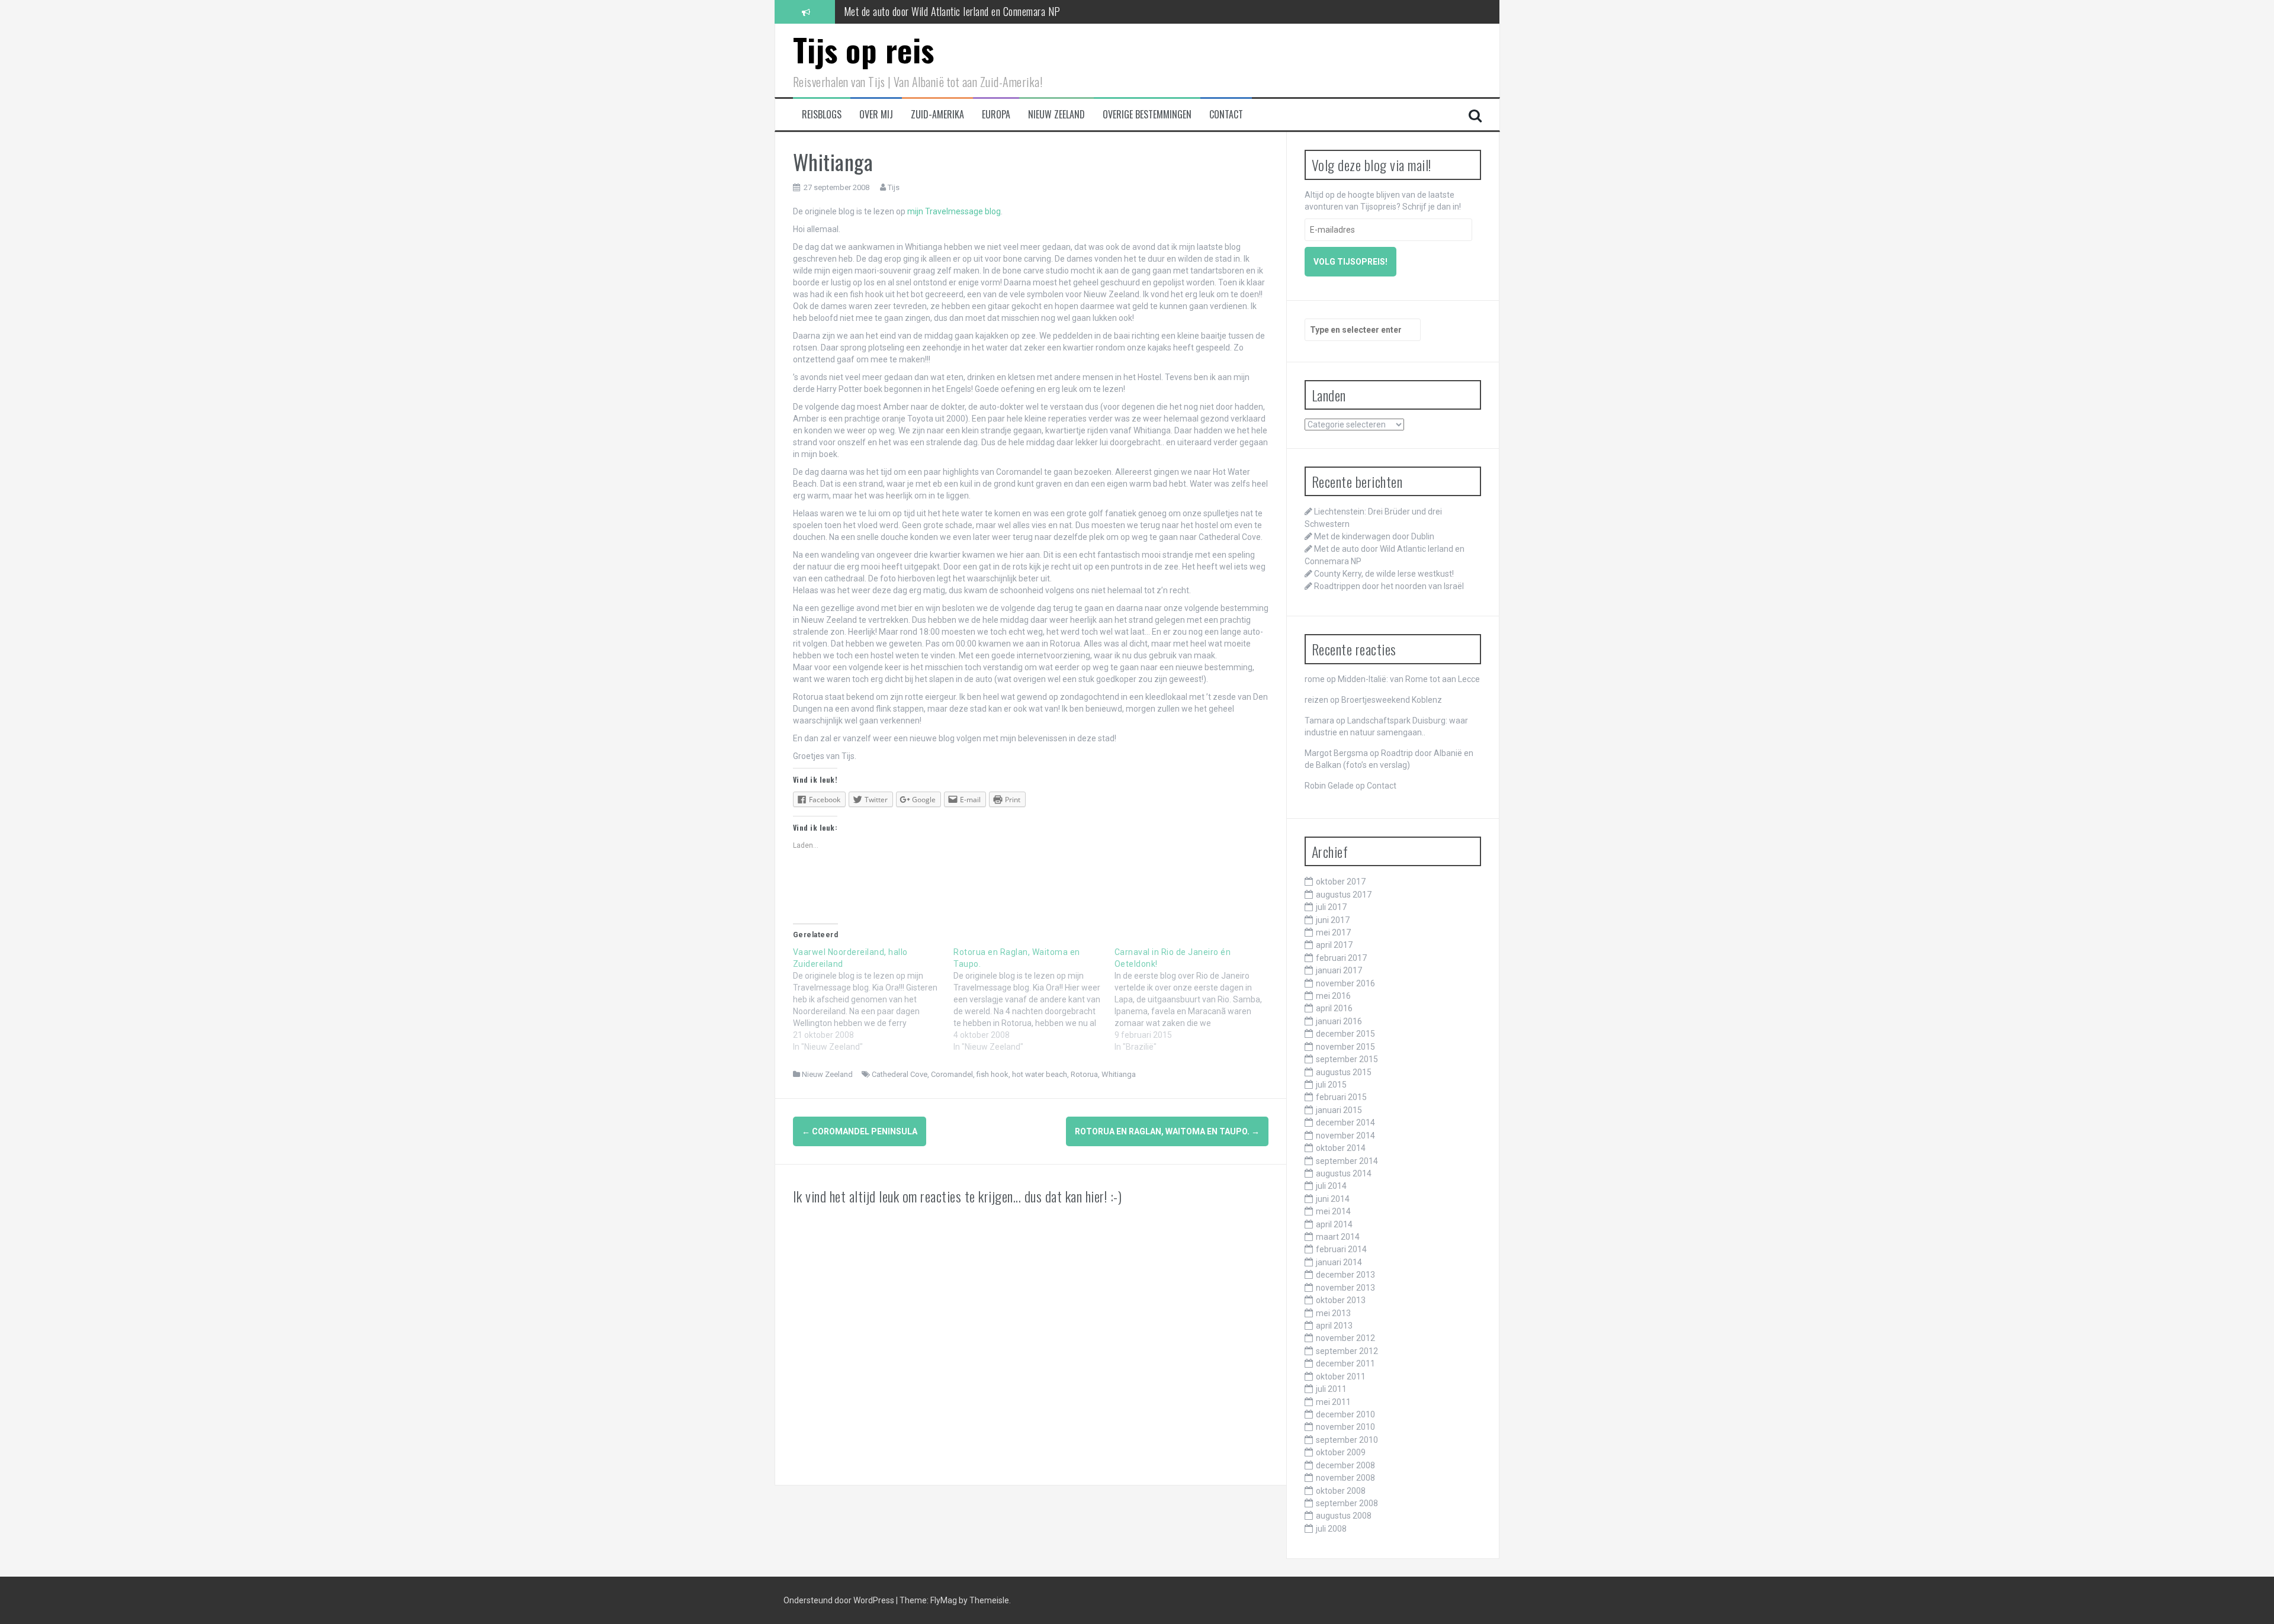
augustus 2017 (1344, 895)
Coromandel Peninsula (860, 1131)
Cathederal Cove (900, 1074)
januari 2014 (1339, 1262)
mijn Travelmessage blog (954, 211)
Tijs (894, 187)
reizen (1316, 700)
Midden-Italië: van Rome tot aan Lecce (1409, 679)
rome (1315, 679)
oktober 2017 (1341, 882)
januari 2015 (1339, 1110)
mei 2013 (1333, 1313)
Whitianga (1119, 1074)
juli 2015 (1331, 1085)
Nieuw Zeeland (1056, 115)
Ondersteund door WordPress (840, 1600)
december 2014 (1345, 1123)
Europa (996, 115)
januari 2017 (1339, 970)
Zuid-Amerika (937, 115)
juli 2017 (1331, 907)
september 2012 (1347, 1351)
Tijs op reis (864, 49)
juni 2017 (1333, 920)
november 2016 (1345, 983)
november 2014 (1345, 1136)
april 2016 (1334, 1008)
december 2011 (1345, 1363)
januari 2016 (1339, 1021)
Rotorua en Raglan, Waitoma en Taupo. (1167, 1131)
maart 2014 (1338, 1237)
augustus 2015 (1344, 1072)
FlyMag (944, 1600)
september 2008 (1347, 1503)
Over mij (876, 115)
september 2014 (1347, 1161)
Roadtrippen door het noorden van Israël (1389, 586)
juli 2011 (1331, 1389)
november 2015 (1345, 1047)
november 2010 (1345, 1427)
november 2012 (1345, 1338)
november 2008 (1345, 1478)
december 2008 (1345, 1465)
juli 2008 (1331, 1529)
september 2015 (1347, 1059)
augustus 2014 (1344, 1173)
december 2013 (1345, 1275)
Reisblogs (822, 115)
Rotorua (1084, 1074)
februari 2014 (1341, 1249)
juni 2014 (1333, 1199)
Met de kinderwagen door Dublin (1374, 536)
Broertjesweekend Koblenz (1392, 700)
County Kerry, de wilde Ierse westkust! (918, 17)
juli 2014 (1331, 1186)
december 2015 (1345, 1034)
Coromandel (952, 1074)
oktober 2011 (1341, 1377)
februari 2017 (1341, 958)
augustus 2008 (1344, 1516)
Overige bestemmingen (1147, 115)
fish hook (993, 1074)
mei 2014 (1333, 1211)
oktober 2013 (1341, 1300)
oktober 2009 (1341, 1452)
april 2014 (1334, 1224)
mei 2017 (1333, 932)
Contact (1226, 115)
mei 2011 (1333, 1402)
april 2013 (1334, 1326)
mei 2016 (1333, 996)
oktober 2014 (1341, 1148)
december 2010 (1345, 1414)
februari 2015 (1341, 1097)
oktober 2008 (1341, 1491)
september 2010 (1347, 1440)
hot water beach (1040, 1074)
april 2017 (1334, 945)
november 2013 (1345, 1288)
